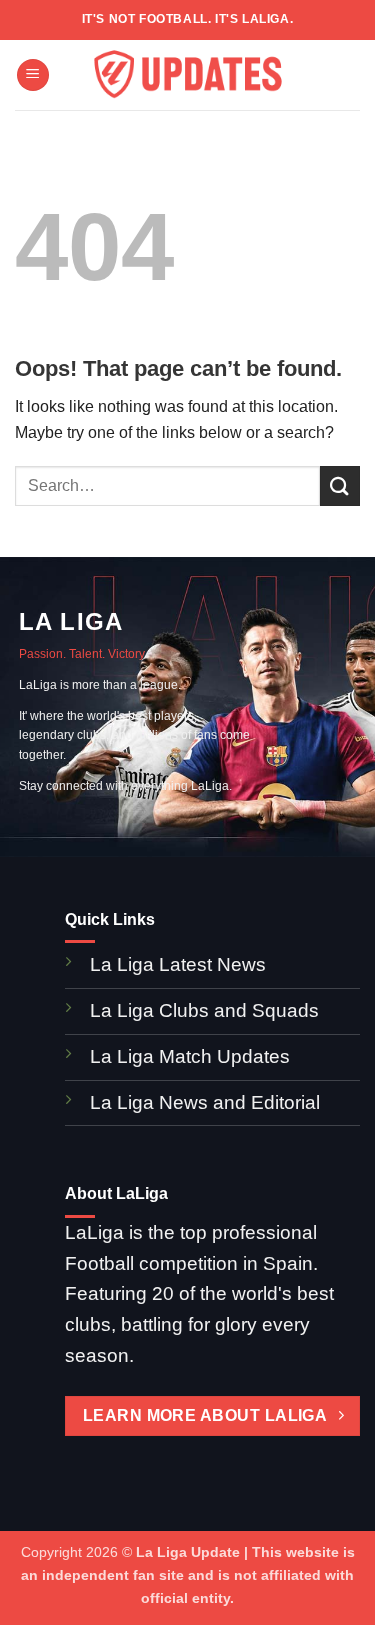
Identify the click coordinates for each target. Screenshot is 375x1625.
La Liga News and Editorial (205, 1102)
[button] (33, 75)
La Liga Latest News (180, 964)
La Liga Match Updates (190, 1056)
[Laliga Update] (188, 75)
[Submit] (340, 485)
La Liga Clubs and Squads (204, 1010)
